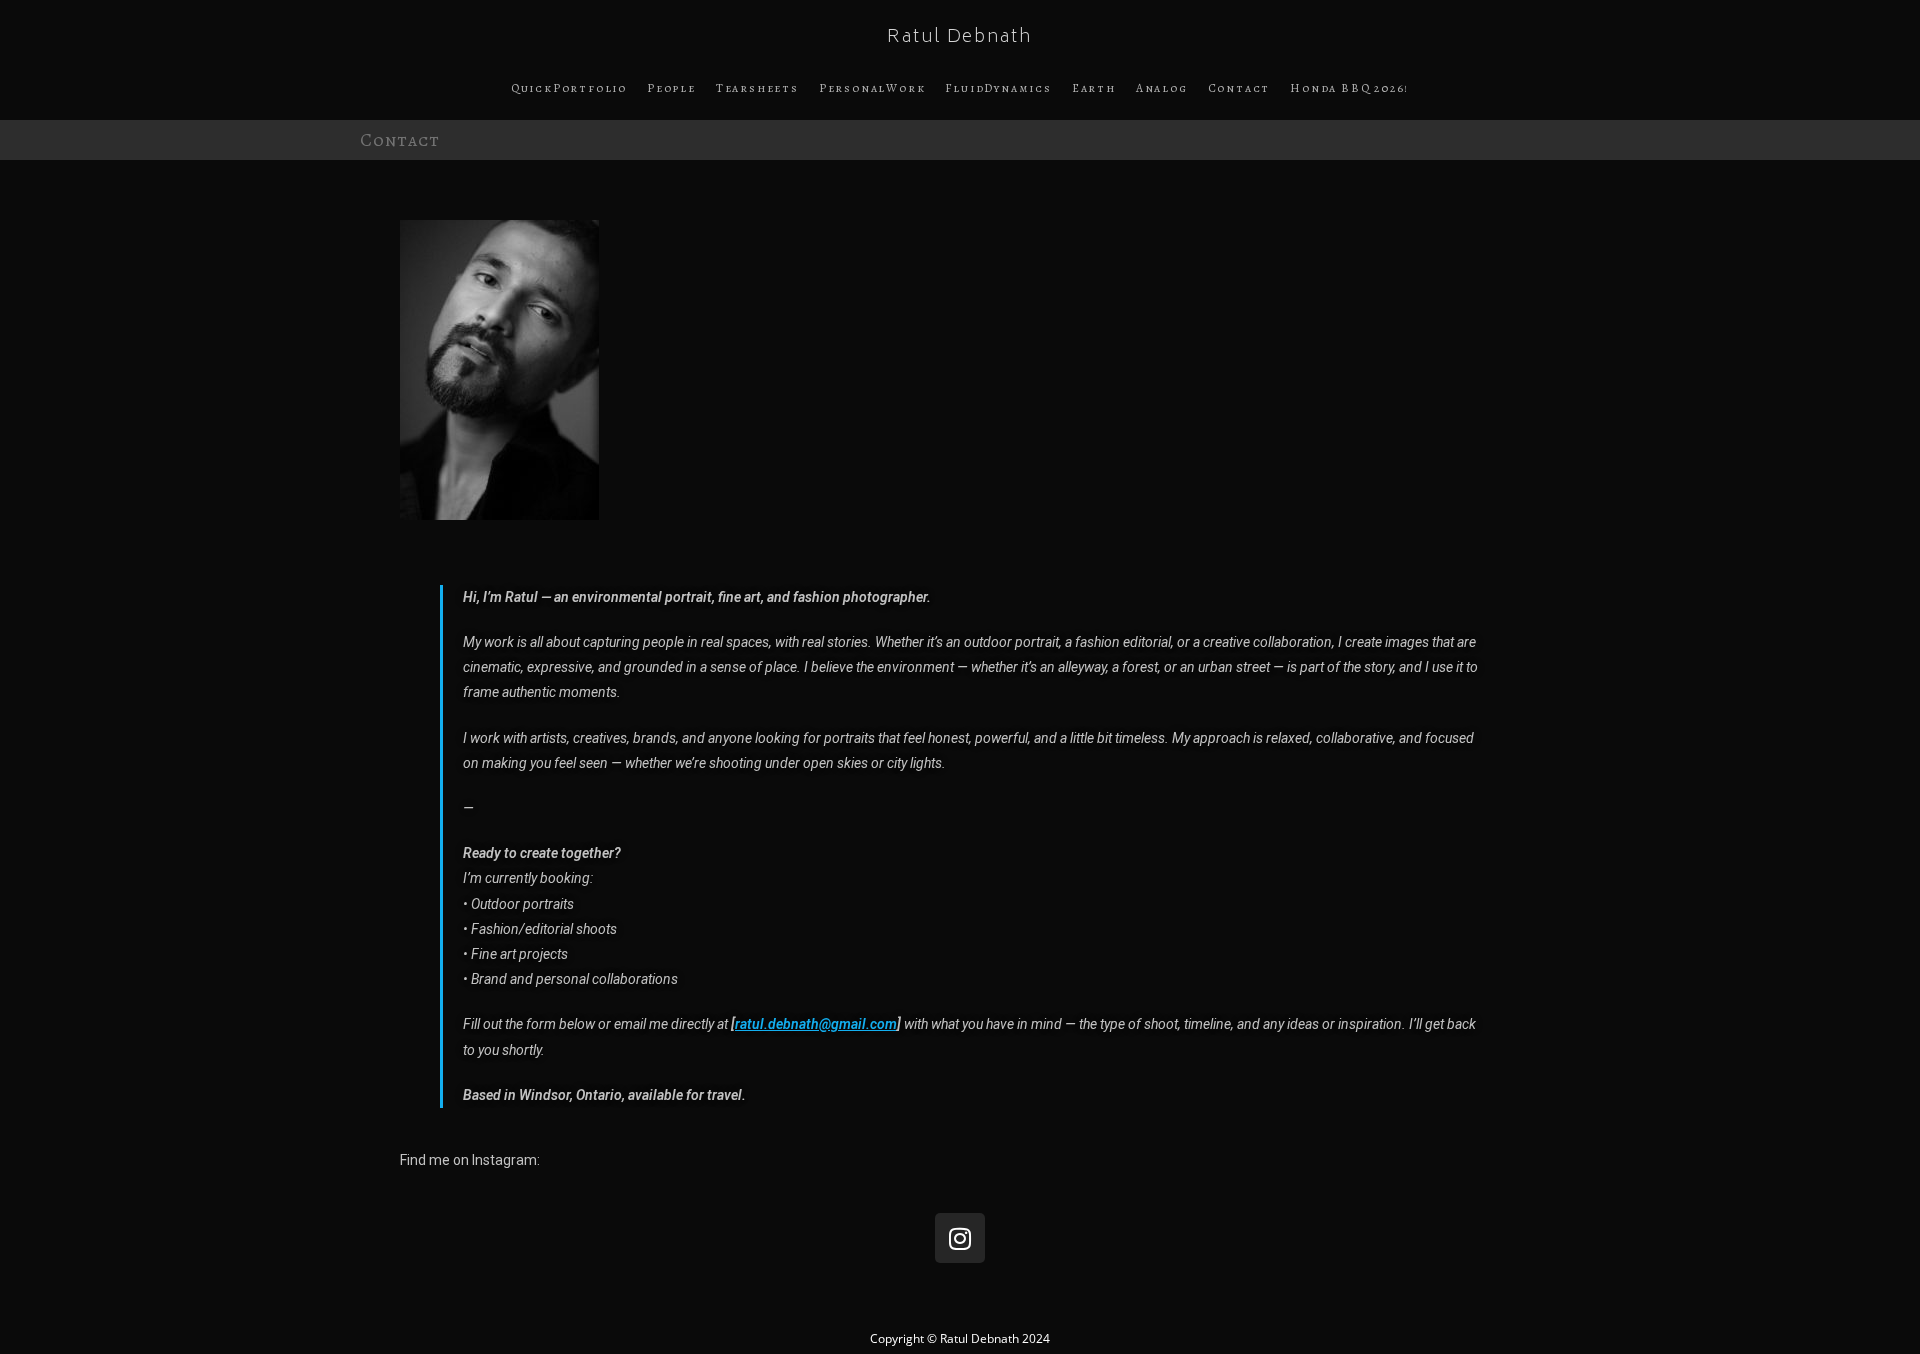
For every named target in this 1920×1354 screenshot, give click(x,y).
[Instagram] (960, 1238)
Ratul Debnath (959, 38)
